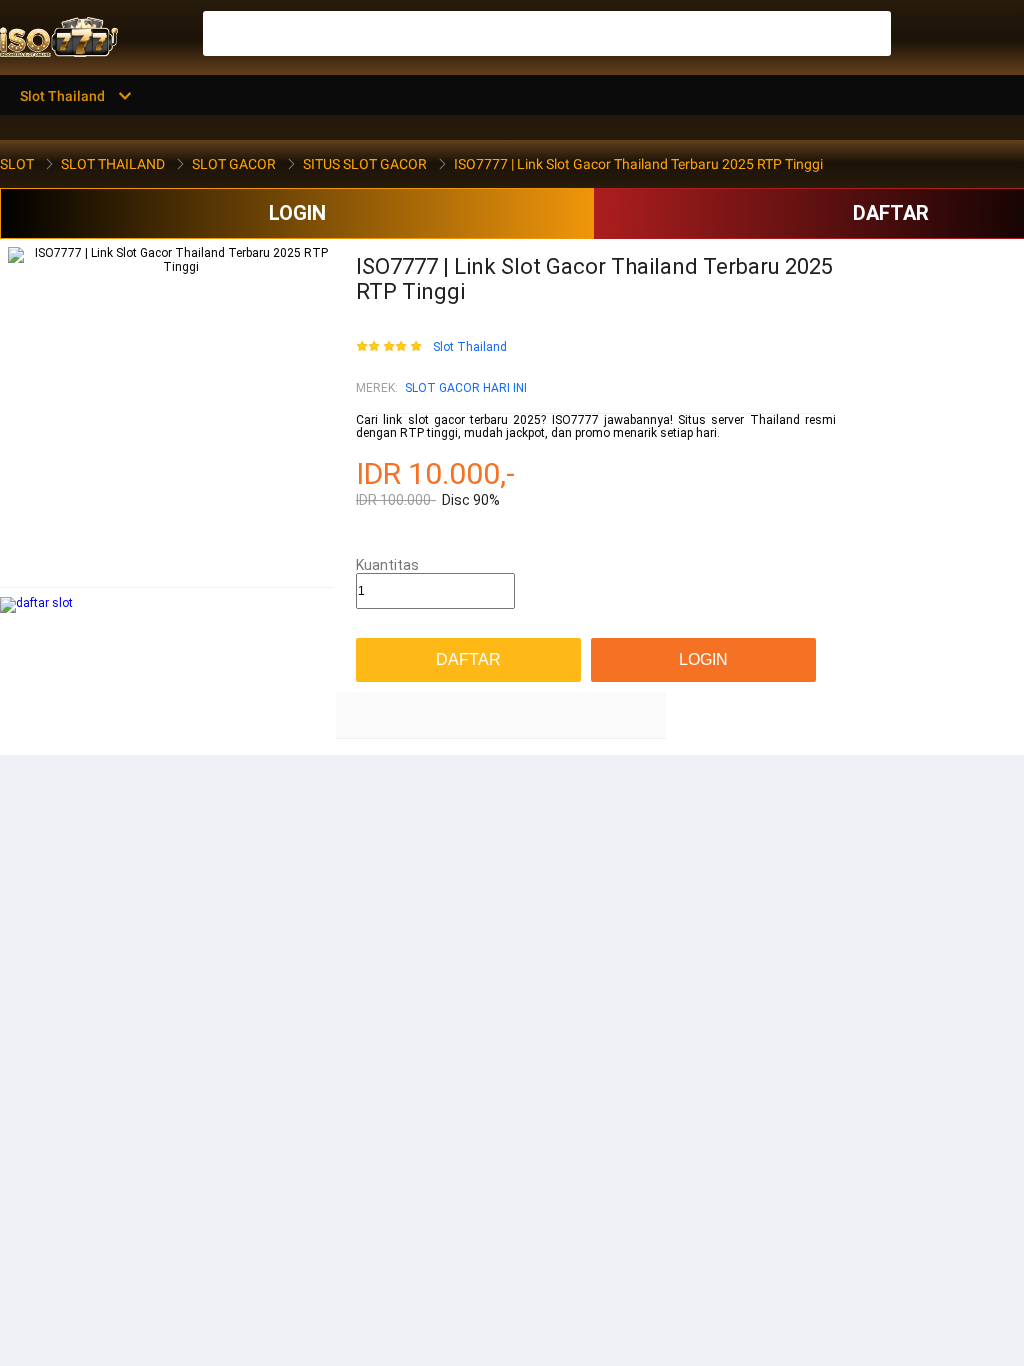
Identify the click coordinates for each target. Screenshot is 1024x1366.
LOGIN (297, 213)
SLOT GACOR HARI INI (466, 388)
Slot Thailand (470, 347)
